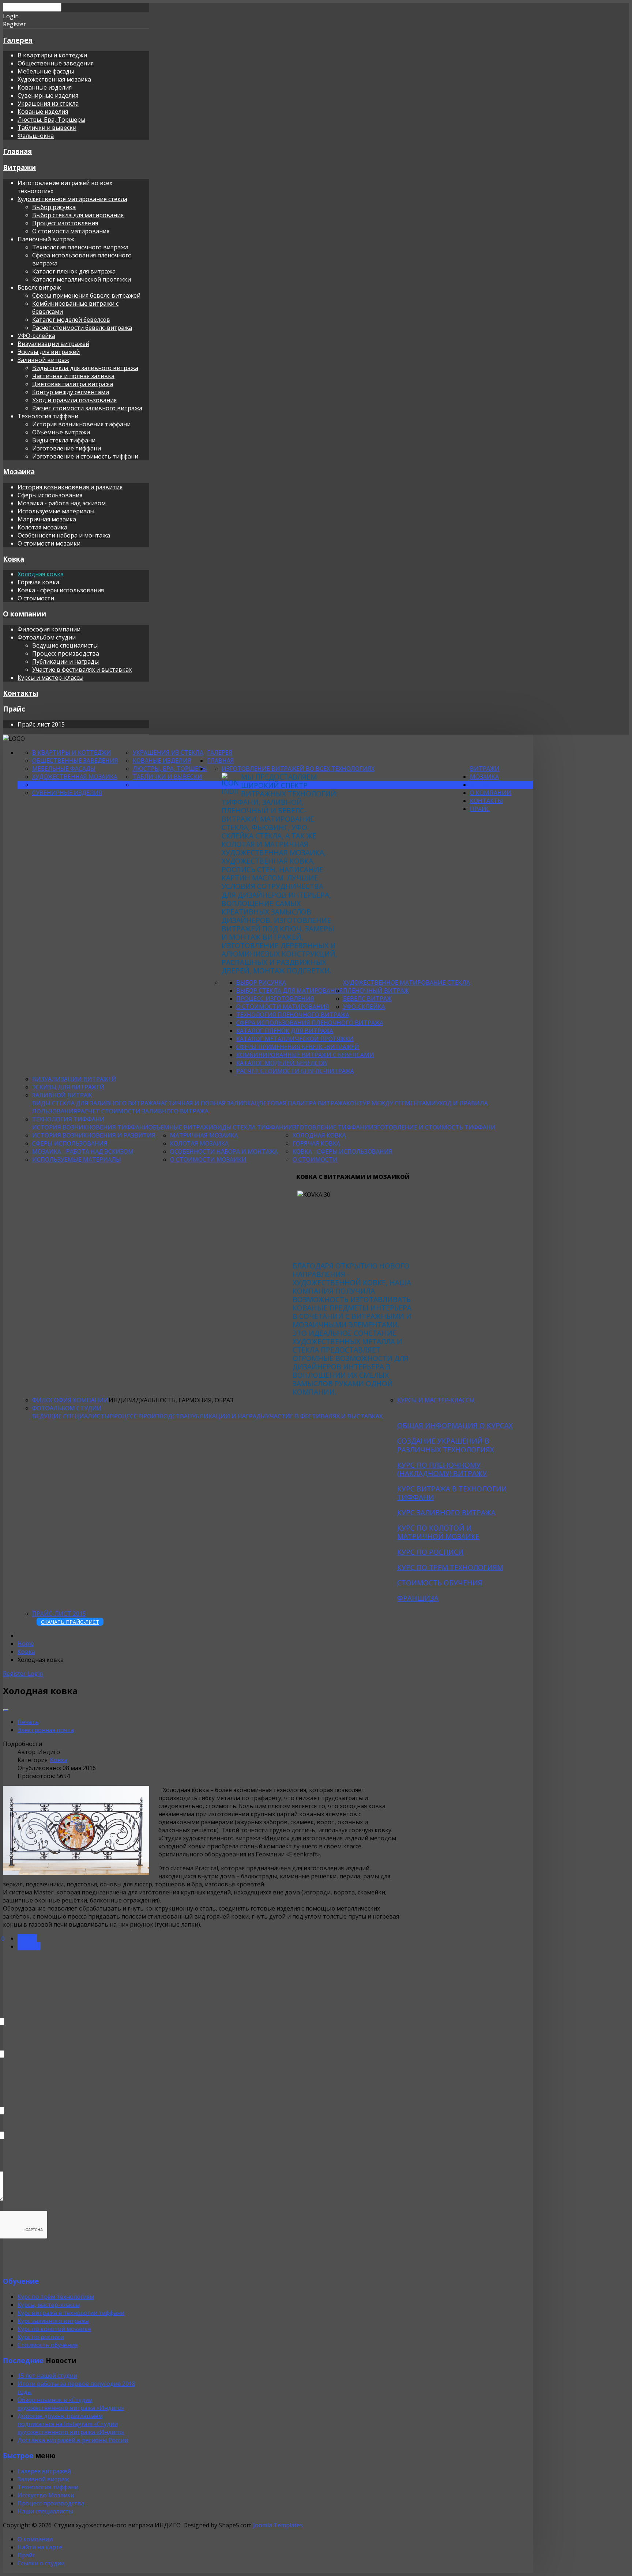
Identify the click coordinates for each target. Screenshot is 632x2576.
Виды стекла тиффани (64, 440)
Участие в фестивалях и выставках (82, 670)
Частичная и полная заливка (73, 376)
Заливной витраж (43, 360)
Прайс (14, 709)
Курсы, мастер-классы (49, 2305)
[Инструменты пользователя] (6, 1710)
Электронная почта (46, 1730)
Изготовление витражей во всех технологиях (298, 769)
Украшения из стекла (48, 103)
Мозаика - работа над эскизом (62, 503)
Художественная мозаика (54, 79)
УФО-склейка (36, 336)
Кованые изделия (43, 112)
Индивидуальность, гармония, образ (171, 1400)
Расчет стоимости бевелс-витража (82, 328)
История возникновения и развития (70, 487)
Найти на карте (40, 2547)
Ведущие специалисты (65, 645)
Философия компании (49, 629)
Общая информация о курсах (455, 1425)
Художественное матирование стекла (72, 199)
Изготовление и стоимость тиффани (85, 456)
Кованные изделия (45, 87)
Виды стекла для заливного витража (85, 368)
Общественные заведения (56, 63)
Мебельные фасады (46, 71)
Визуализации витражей (53, 344)
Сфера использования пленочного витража (310, 1023)
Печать (28, 1722)
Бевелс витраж (39, 287)
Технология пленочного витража (80, 247)
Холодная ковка (41, 574)
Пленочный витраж (46, 239)
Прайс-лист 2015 (59, 1614)
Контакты (20, 693)
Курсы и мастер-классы (50, 678)
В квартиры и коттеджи (52, 55)
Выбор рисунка (54, 207)
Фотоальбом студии (47, 637)
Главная (17, 151)
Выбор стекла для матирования (78, 215)
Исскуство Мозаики (46, 2495)
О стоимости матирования (71, 231)
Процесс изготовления (65, 223)
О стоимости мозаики (49, 543)
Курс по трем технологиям (450, 1567)
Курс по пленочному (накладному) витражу (442, 1469)
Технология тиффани (48, 416)
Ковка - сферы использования (61, 590)
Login (35, 1674)
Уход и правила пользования (74, 400)
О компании (25, 614)
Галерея (18, 40)
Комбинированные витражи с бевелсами (305, 1055)
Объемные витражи (61, 432)
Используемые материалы (56, 511)
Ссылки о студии (41, 2563)
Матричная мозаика (47, 519)
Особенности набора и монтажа (64, 535)
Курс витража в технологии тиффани (452, 1493)
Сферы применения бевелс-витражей (86, 295)
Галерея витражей (44, 2471)
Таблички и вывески (47, 128)
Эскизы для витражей (49, 352)
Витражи (19, 167)
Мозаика (19, 472)
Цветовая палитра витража (73, 384)
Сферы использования (50, 495)
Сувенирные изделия (48, 95)
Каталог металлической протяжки (82, 279)
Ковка (14, 559)
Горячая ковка (38, 582)
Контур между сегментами (71, 392)
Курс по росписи (430, 1552)
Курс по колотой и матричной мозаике (438, 1532)
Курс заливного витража (446, 1513)
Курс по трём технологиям (56, 2297)
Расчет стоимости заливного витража (87, 408)
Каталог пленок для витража (74, 271)
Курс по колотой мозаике (54, 2329)
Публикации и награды (65, 661)
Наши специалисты (45, 2511)
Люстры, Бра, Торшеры (51, 120)
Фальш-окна (36, 136)
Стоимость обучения (440, 1583)
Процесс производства (66, 653)
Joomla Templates (278, 2525)
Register (15, 1674)
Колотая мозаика (42, 527)
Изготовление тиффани (67, 448)
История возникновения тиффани (81, 424)
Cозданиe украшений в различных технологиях (446, 1445)
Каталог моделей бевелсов (71, 320)
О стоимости (36, 598)
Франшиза (418, 1598)
